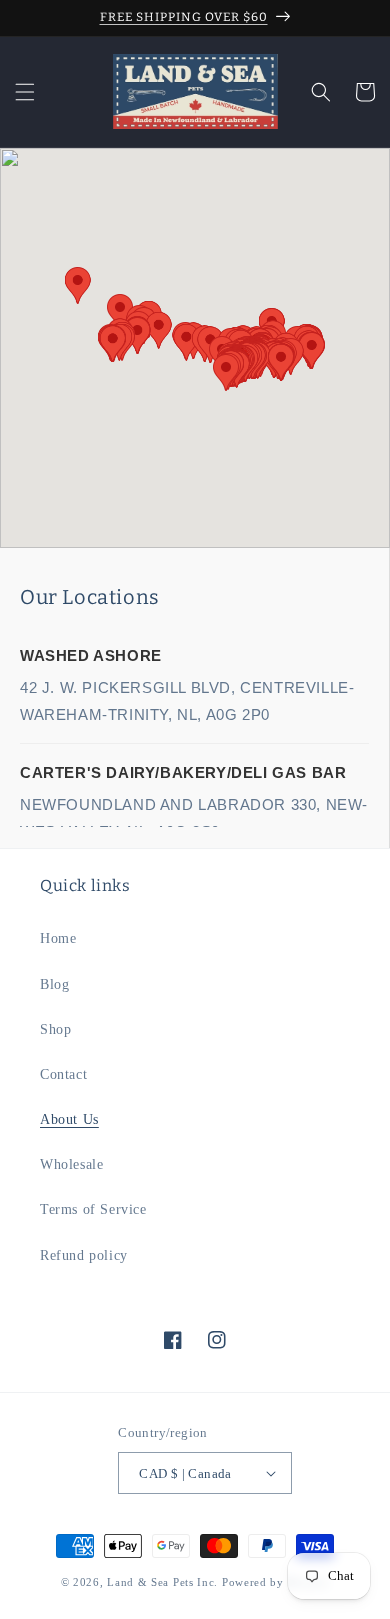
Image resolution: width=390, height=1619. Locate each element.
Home (58, 938)
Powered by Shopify (276, 1582)
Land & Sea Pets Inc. (162, 1582)
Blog (54, 984)
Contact (63, 1074)
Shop (55, 1029)
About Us (69, 1119)
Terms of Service (93, 1209)
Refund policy (84, 1255)
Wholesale (71, 1164)
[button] (25, 92)
